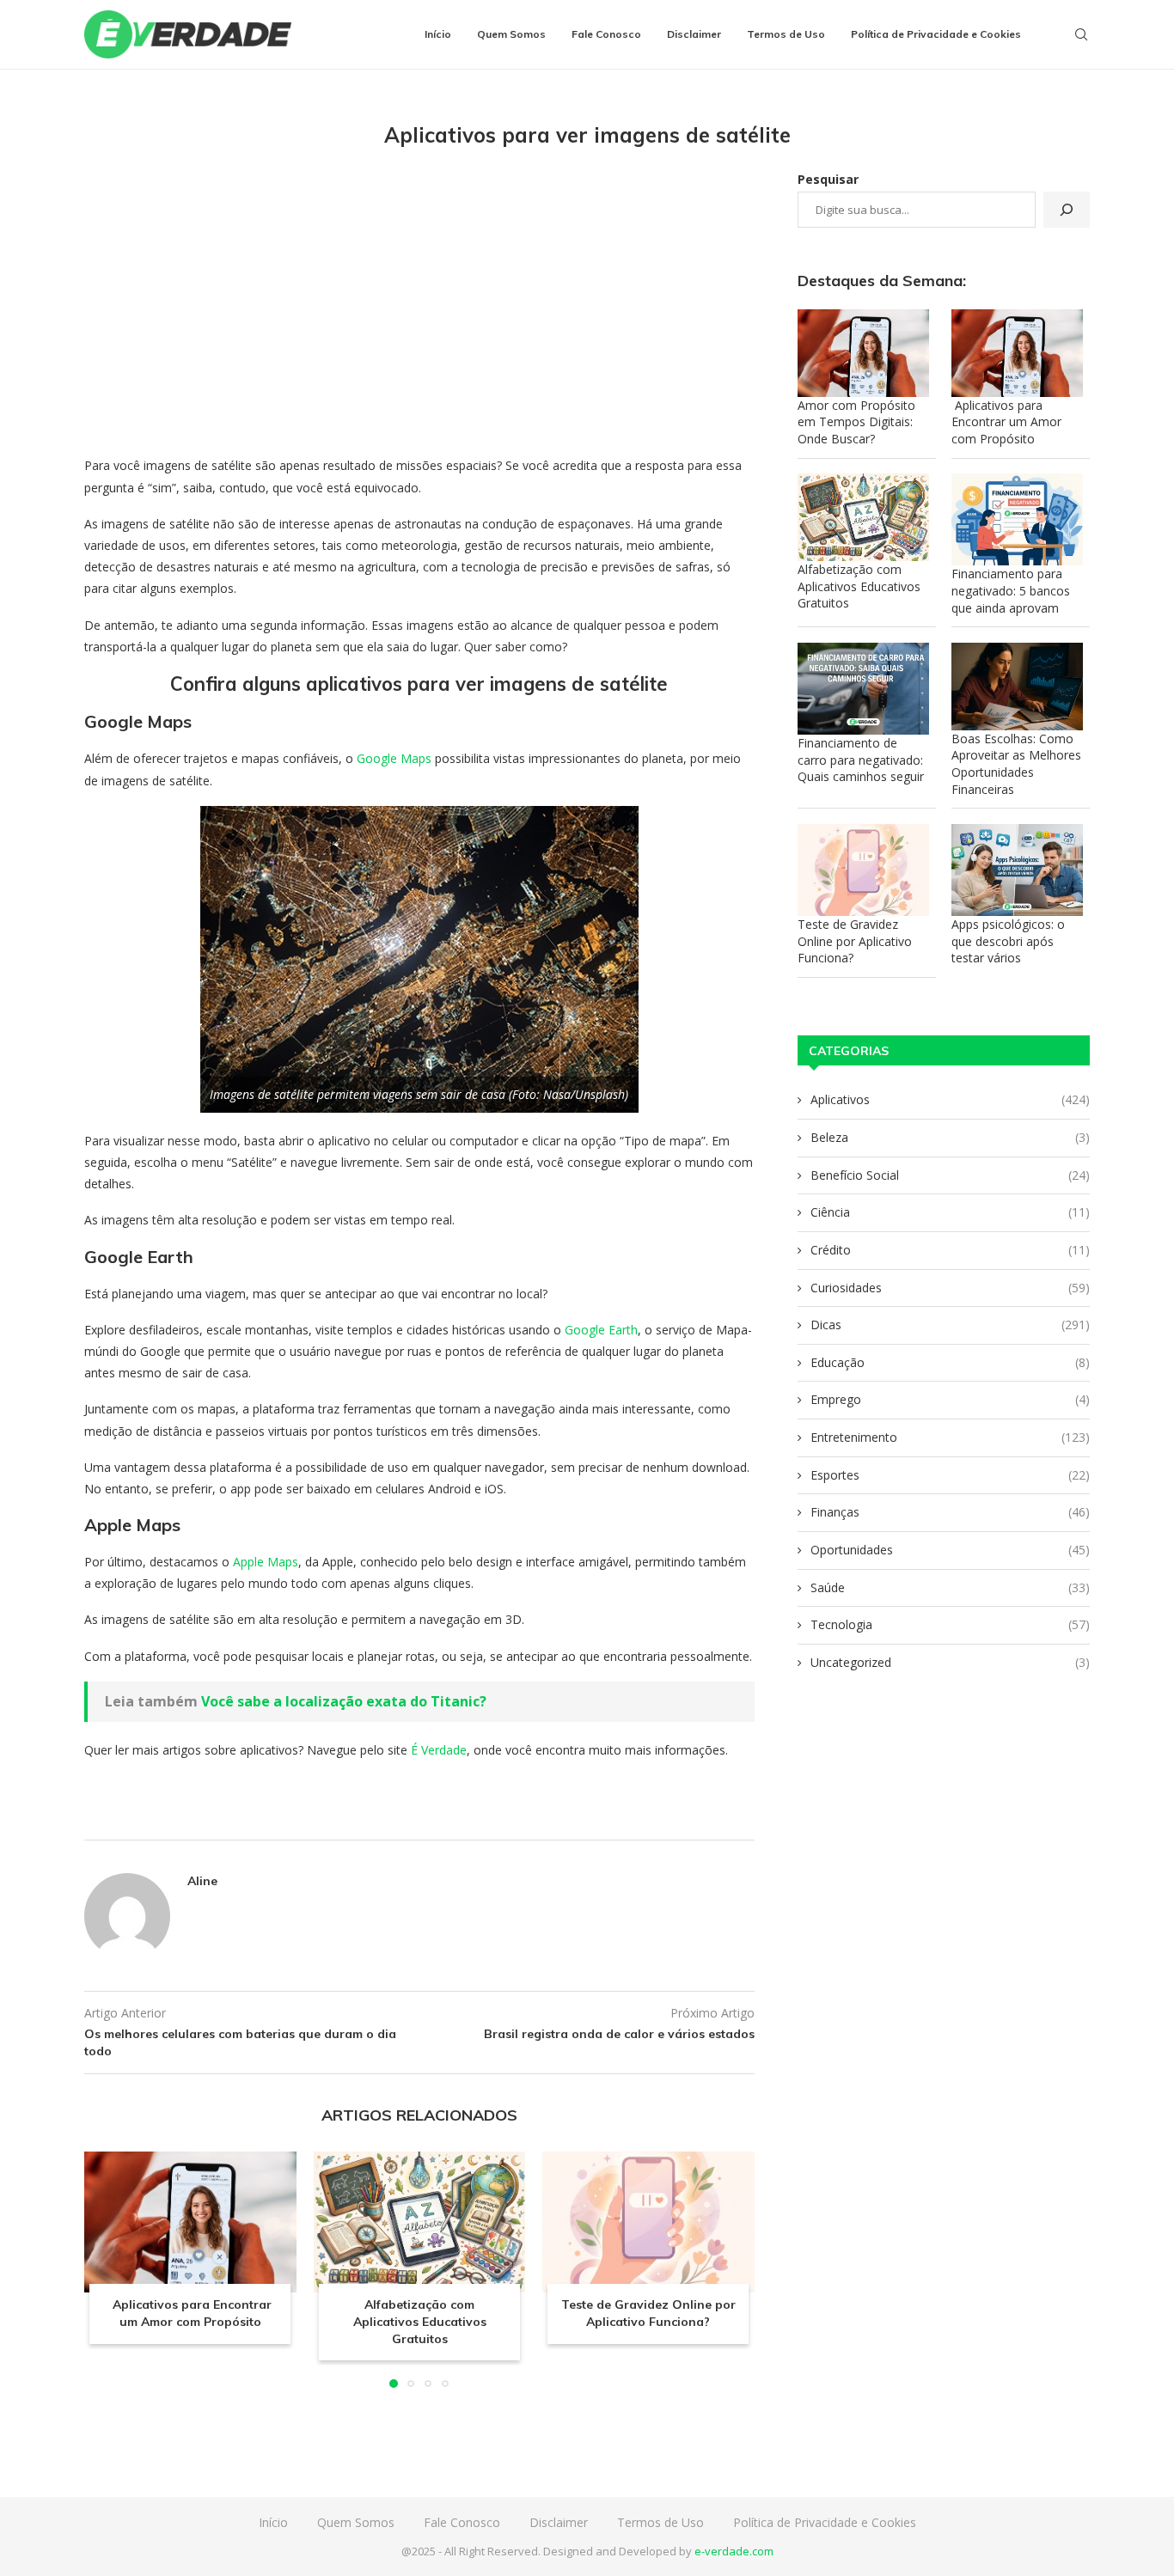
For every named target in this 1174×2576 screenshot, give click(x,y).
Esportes (950, 1475)
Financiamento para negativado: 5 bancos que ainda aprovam (1011, 590)
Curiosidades (950, 1288)
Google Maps (394, 758)
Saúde (950, 1587)
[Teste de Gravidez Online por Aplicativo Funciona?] (648, 2222)
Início (438, 34)
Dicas (950, 1325)
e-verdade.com (734, 2551)
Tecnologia (950, 1624)
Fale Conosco (606, 34)
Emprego (950, 1399)
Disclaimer (694, 34)
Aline (202, 1881)
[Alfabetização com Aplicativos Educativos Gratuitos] (420, 2222)
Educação (950, 1362)
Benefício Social (950, 1175)
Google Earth (599, 1330)
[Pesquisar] (1067, 210)
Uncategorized (950, 1662)
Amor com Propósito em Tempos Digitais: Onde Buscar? (856, 422)
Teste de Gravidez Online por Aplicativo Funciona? (648, 2313)
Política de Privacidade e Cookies (936, 34)
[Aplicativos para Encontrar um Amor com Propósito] (190, 2222)
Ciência (950, 1212)
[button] (107, 2268)
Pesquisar (828, 179)
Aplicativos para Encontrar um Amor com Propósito (190, 2313)
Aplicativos (950, 1099)
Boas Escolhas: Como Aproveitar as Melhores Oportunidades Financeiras (1016, 764)
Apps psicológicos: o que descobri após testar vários (1008, 941)
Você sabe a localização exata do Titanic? (344, 1701)
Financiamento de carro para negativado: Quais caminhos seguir (861, 760)
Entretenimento (950, 1437)
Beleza (950, 1137)
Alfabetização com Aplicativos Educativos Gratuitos (419, 2321)
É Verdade (439, 1750)
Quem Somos (511, 34)
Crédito (950, 1250)
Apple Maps (266, 1562)
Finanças (950, 1512)
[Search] (1081, 34)
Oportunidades (950, 1550)
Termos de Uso (786, 34)
